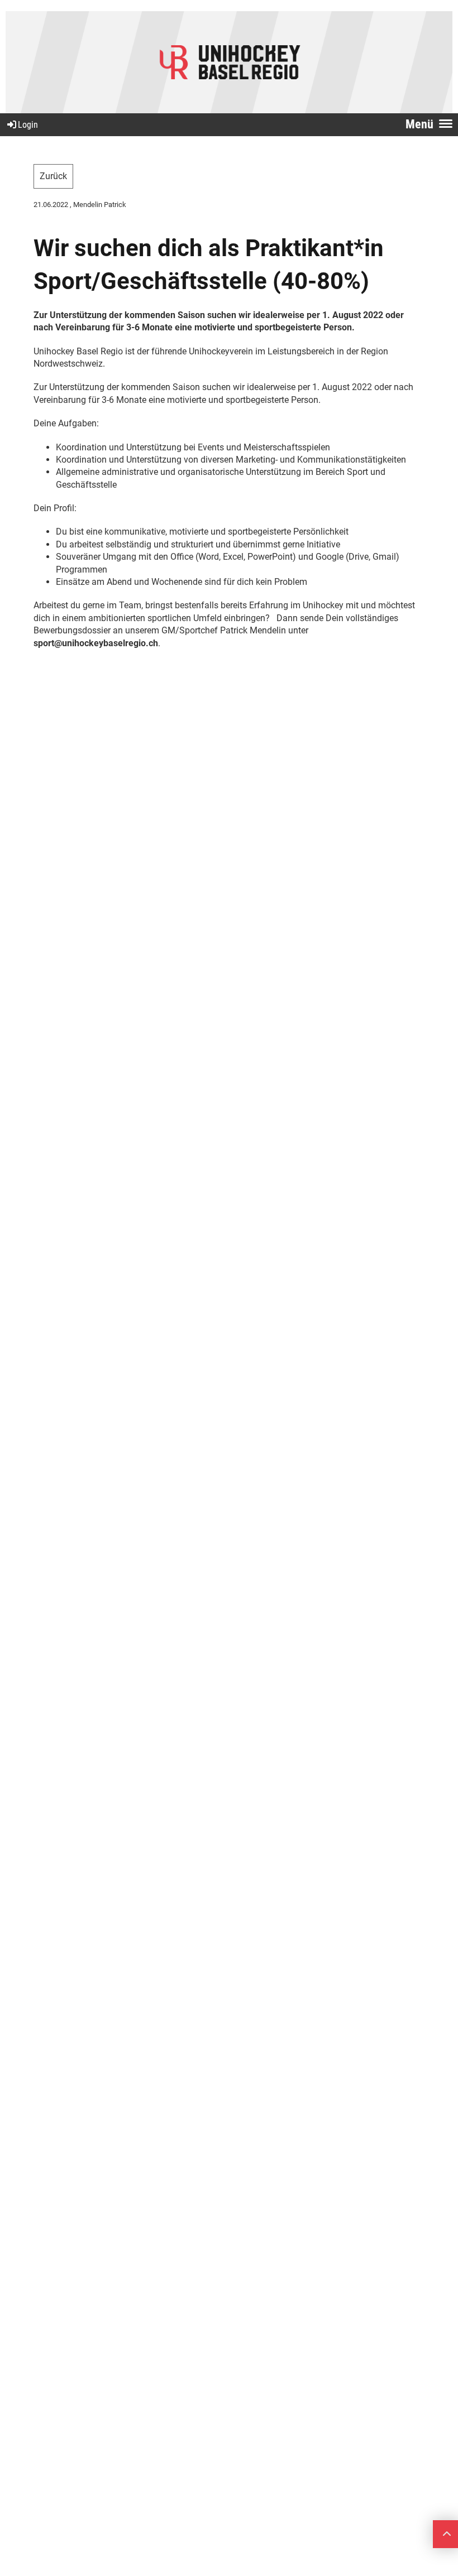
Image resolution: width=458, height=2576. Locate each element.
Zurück (53, 176)
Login (28, 125)
